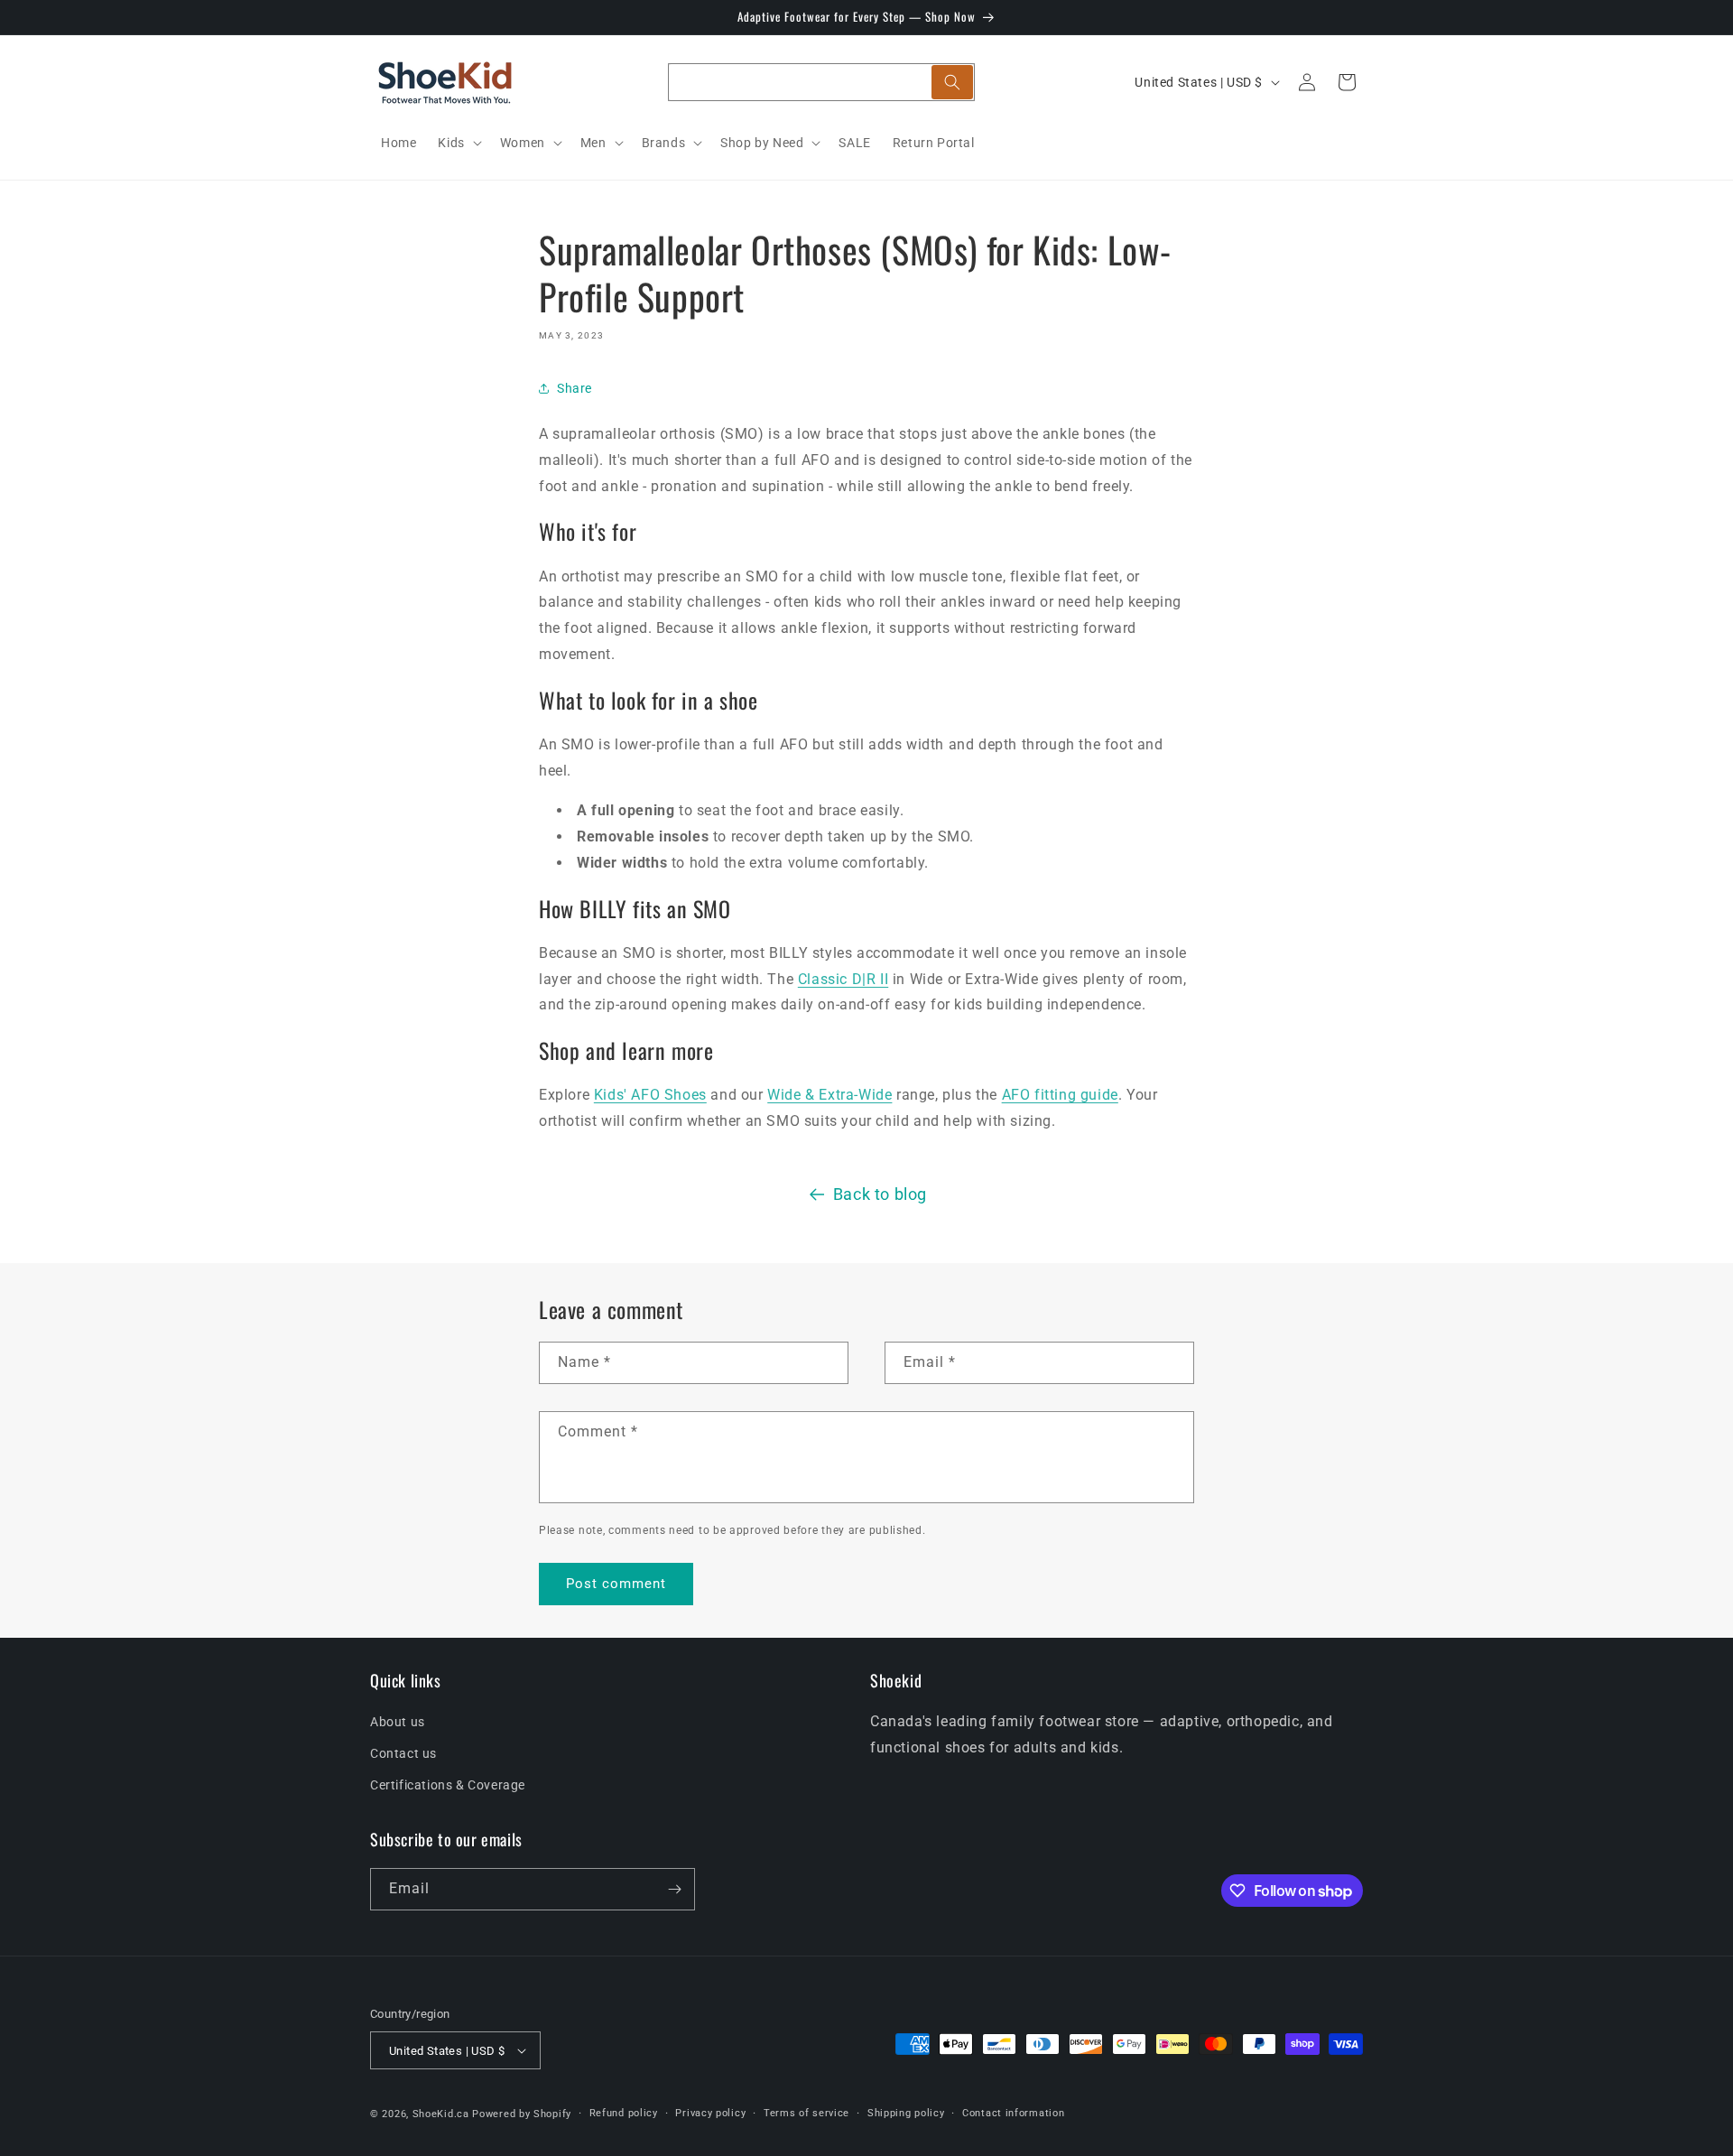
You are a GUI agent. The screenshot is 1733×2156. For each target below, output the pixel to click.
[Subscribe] (674, 1889)
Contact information (1013, 2113)
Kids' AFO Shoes (650, 1095)
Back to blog (880, 1194)
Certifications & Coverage (448, 1785)
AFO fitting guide (1060, 1095)
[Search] (952, 82)
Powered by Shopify (522, 2114)
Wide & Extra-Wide (829, 1095)
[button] (458, 143)
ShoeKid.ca (441, 2114)
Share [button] (575, 388)
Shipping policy (906, 2113)
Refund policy (624, 2113)
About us (398, 1722)
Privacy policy (710, 2113)
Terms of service (806, 2113)
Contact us (403, 1753)
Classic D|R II (843, 979)
